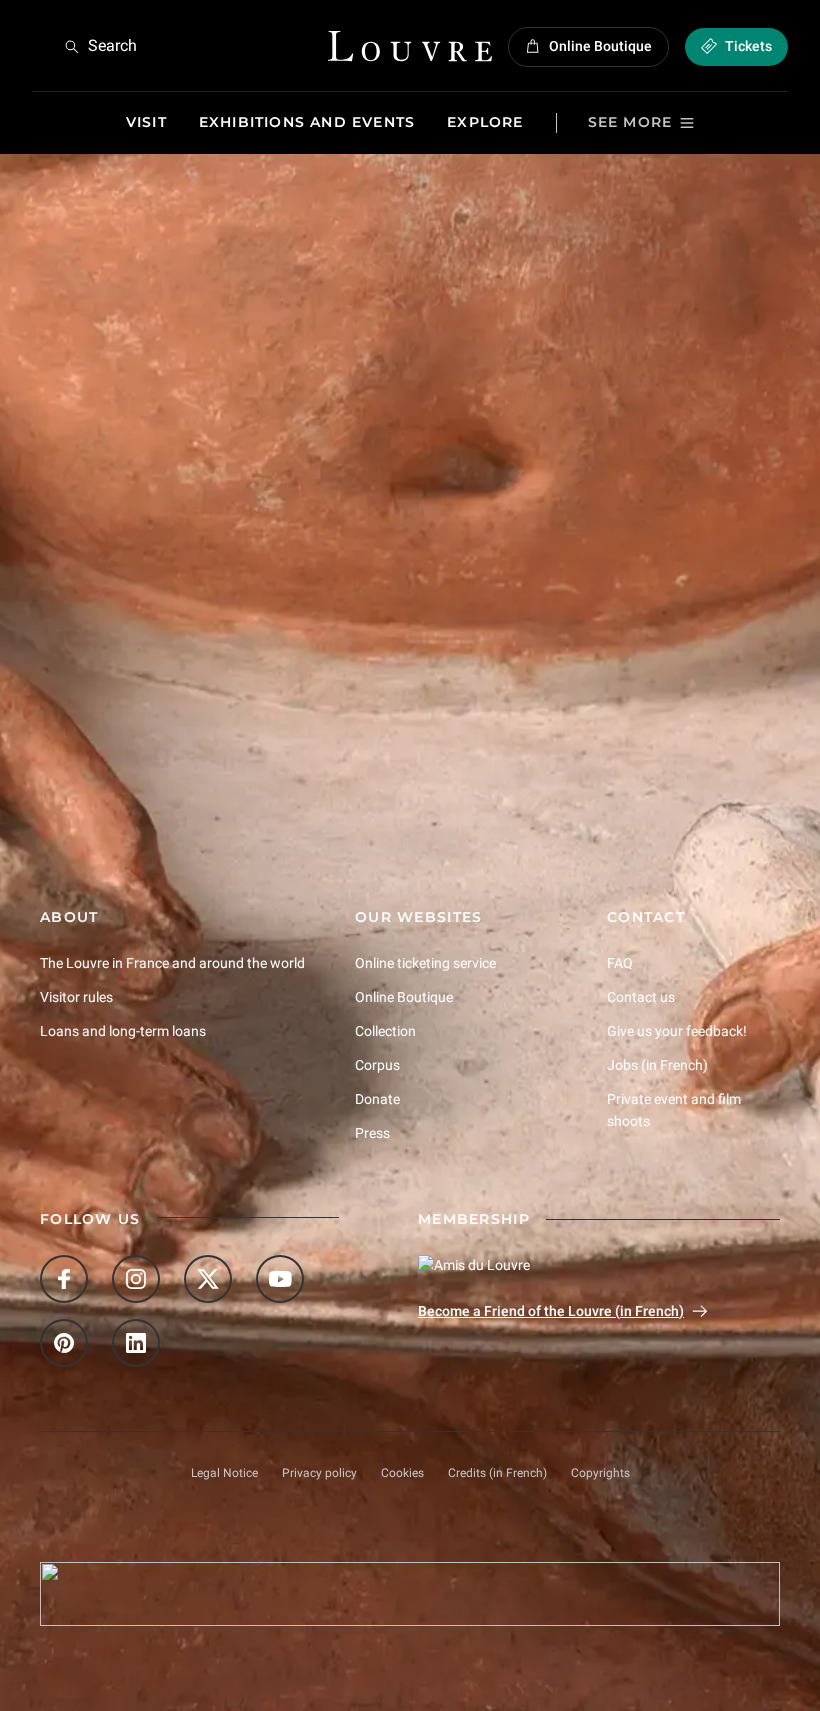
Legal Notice (224, 1473)
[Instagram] (136, 1279)
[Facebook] (64, 1279)
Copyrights (600, 1473)
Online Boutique (404, 997)
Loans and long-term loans (123, 1031)
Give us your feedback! (677, 1031)
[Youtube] (280, 1279)
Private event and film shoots (674, 1110)
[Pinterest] (64, 1343)
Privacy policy (319, 1473)
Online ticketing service (425, 963)
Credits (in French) (497, 1473)
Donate (377, 1099)
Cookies (402, 1473)
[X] (208, 1279)
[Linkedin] (136, 1343)
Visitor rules (76, 997)
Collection (385, 1031)
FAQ (620, 963)
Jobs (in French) (657, 1065)
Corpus (377, 1065)
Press (372, 1133)
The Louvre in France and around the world (172, 963)
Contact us (641, 997)
